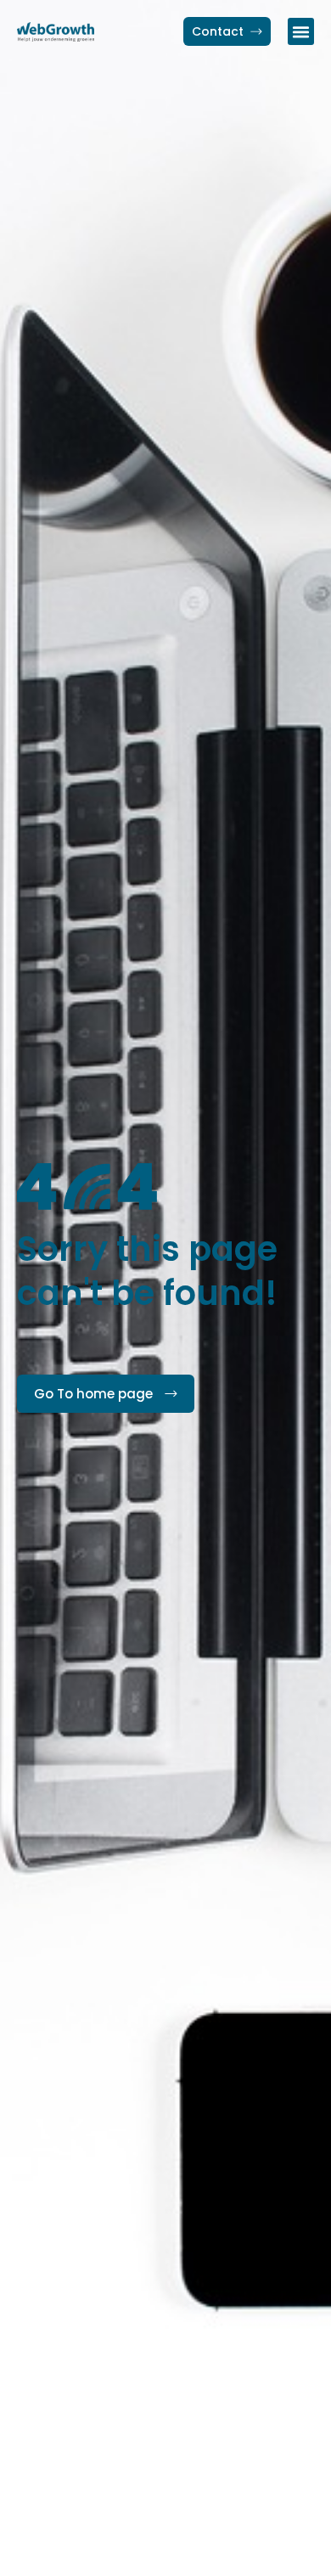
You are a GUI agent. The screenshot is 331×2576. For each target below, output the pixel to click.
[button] (301, 31)
